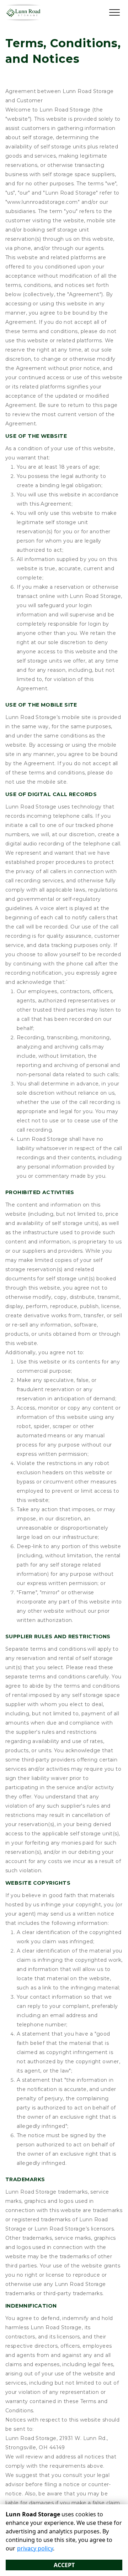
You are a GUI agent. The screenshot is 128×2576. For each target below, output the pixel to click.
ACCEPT (64, 2565)
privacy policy (35, 2548)
